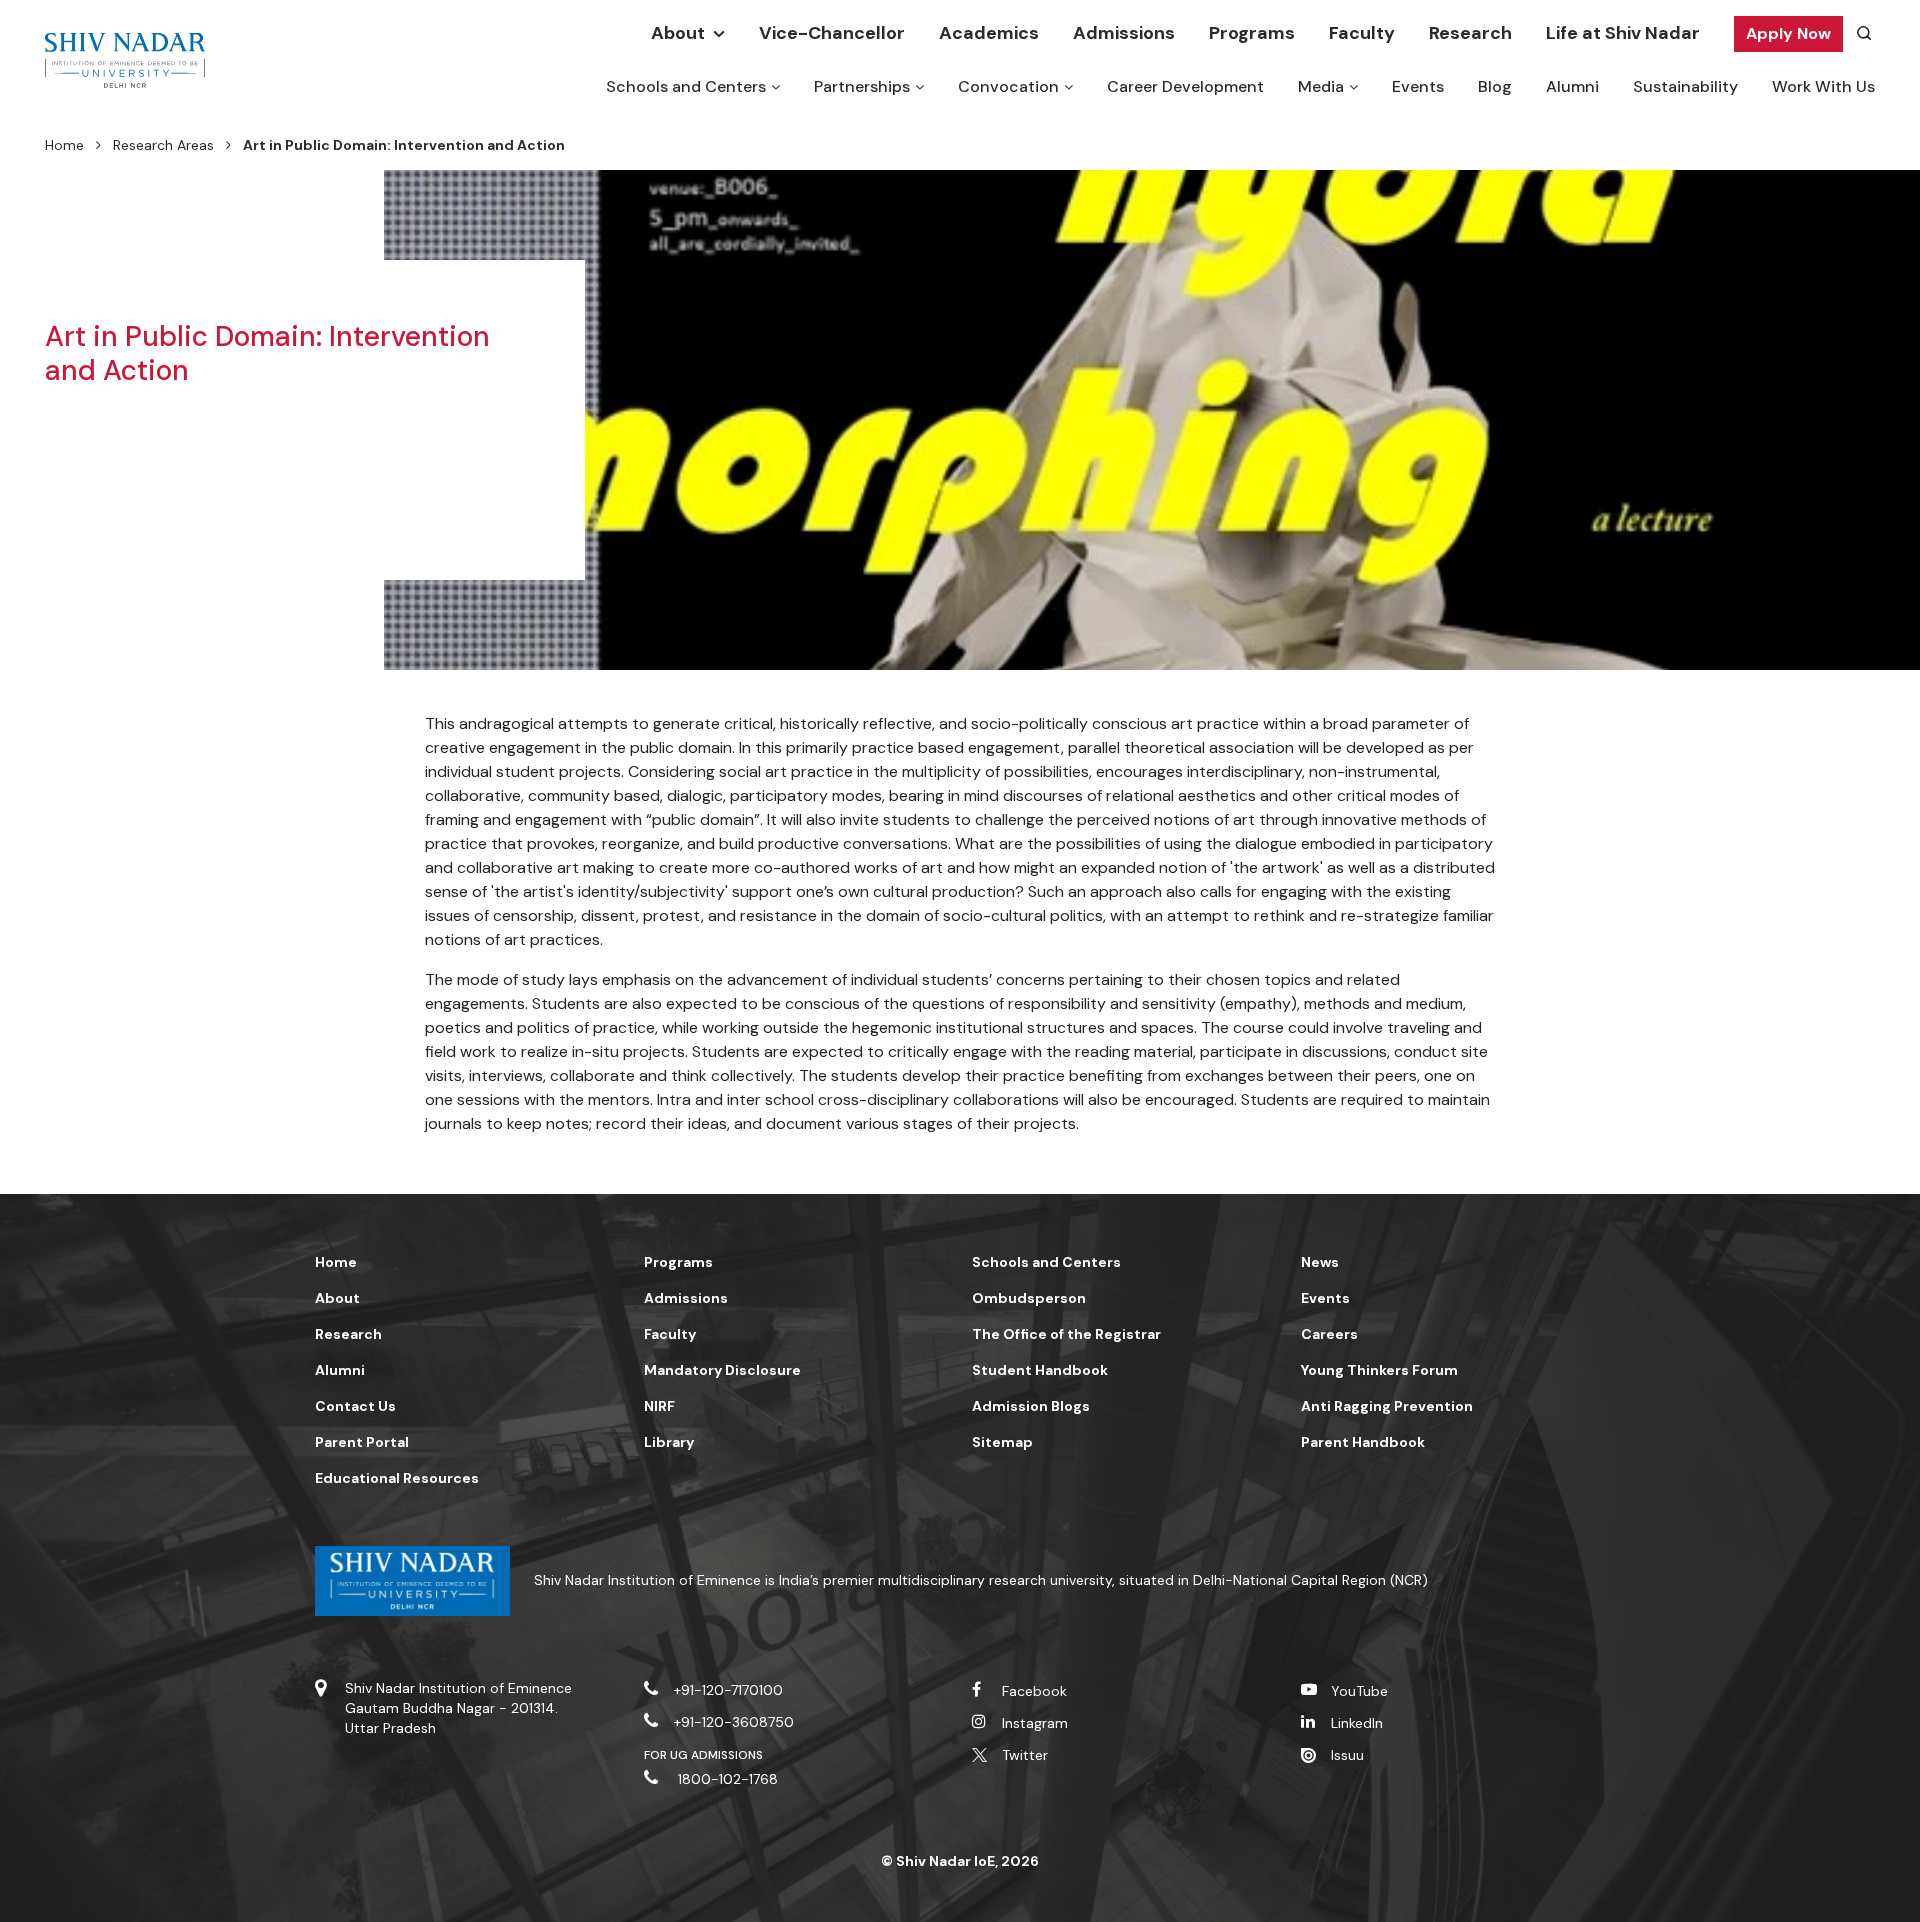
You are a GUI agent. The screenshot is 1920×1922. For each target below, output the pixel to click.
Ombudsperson (1029, 1298)
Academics (989, 33)
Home (64, 145)
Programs (1252, 33)
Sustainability (1685, 86)
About (678, 33)
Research (1470, 33)
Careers (1329, 1334)
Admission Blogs (1031, 1406)
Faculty (1362, 33)
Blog (1495, 86)
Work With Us (1823, 86)
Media (1321, 86)
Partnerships (862, 86)
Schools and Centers (686, 86)
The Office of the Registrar (1066, 1334)
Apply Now (1788, 33)
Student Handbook (1040, 1370)
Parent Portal (362, 1442)
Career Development (1185, 86)
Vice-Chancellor (832, 33)
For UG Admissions (704, 1755)
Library (669, 1442)
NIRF (659, 1406)
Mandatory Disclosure (722, 1370)
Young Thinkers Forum (1379, 1370)
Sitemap (1002, 1442)
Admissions (1124, 33)
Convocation (1008, 86)
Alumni (1572, 86)
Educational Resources (397, 1478)
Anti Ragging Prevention (1387, 1406)
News (1320, 1262)
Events (1418, 86)
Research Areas (163, 145)
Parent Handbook (1363, 1442)
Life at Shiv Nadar (1623, 33)
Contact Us (355, 1406)
